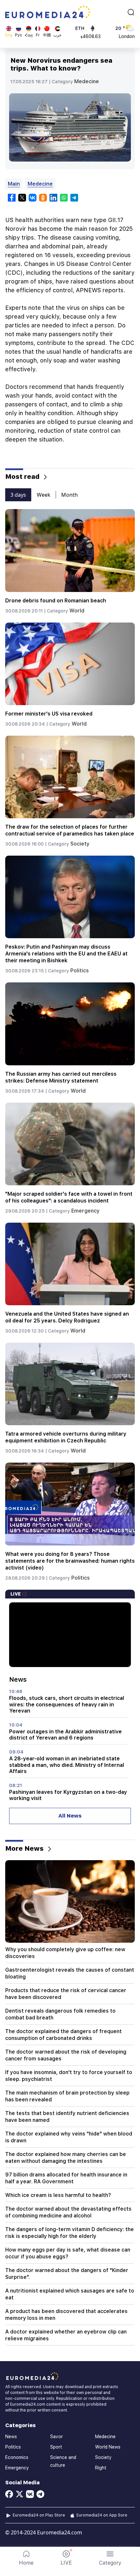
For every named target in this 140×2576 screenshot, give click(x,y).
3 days (18, 495)
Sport (56, 2447)
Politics (80, 971)
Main (14, 184)
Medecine (87, 81)
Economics (17, 2457)
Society (80, 844)
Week (44, 495)
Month (70, 495)
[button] (110, 2558)
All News (70, 1816)
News (11, 2437)
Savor (56, 2437)
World (77, 611)
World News (108, 2447)
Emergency (85, 1211)
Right (101, 2468)
